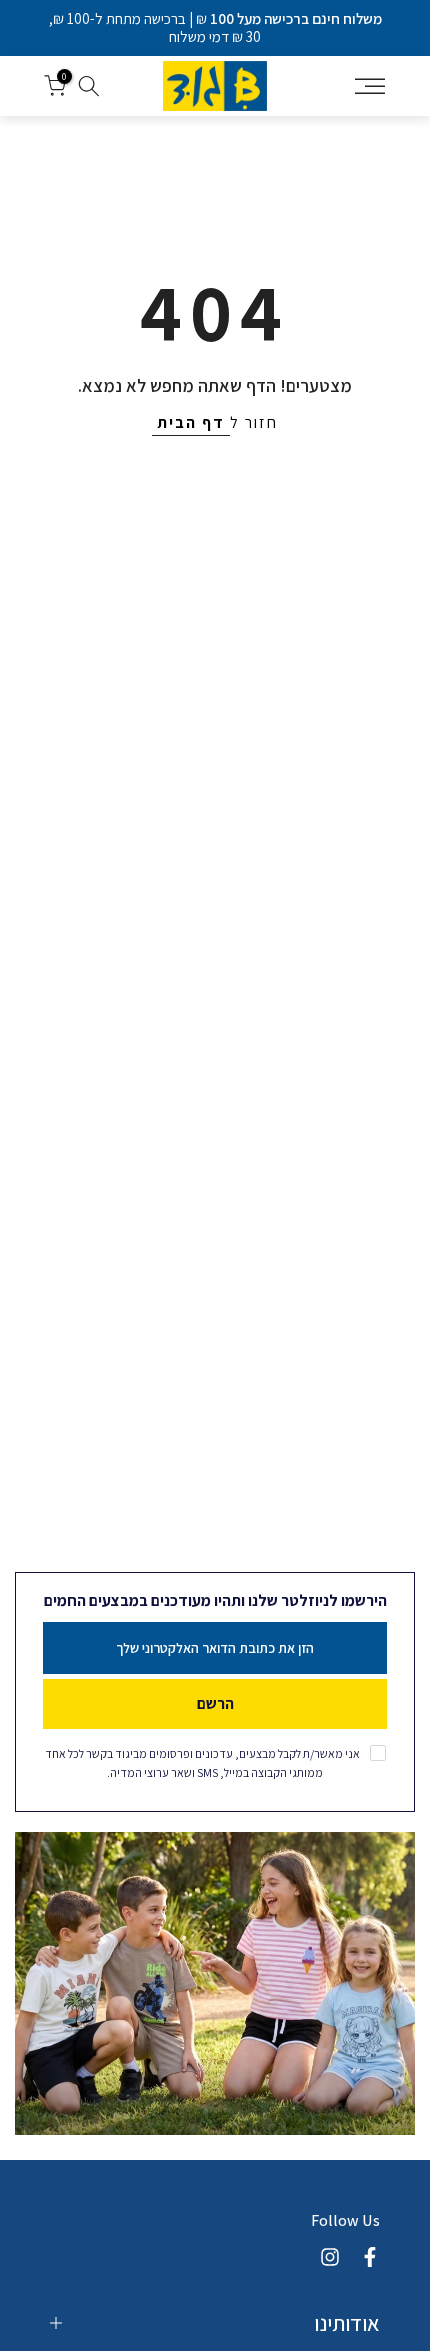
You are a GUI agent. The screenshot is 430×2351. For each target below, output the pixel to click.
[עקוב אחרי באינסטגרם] (330, 2257)
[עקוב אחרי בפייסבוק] (370, 2257)
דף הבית (191, 422)
